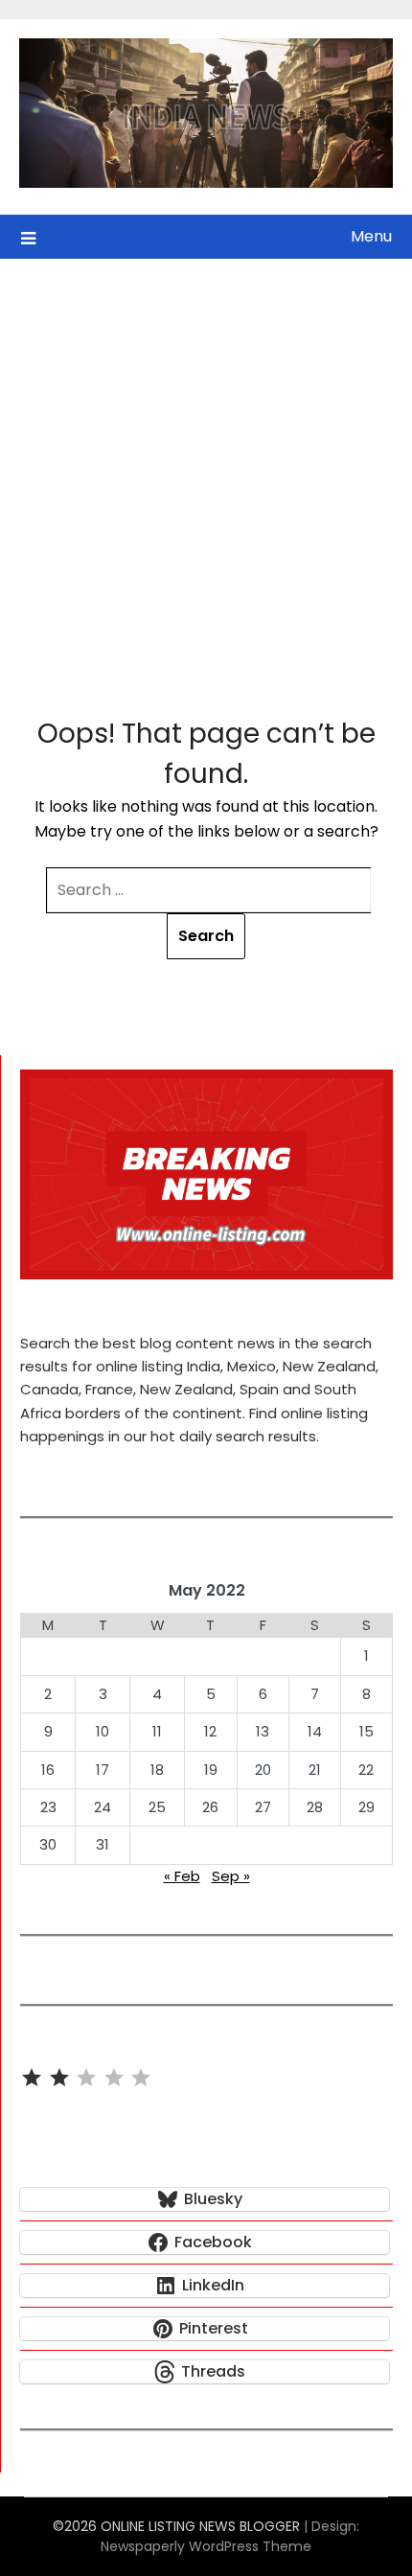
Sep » (231, 1876)
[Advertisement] (206, 474)
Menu (371, 236)
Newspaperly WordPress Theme (206, 2546)
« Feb (182, 1876)
